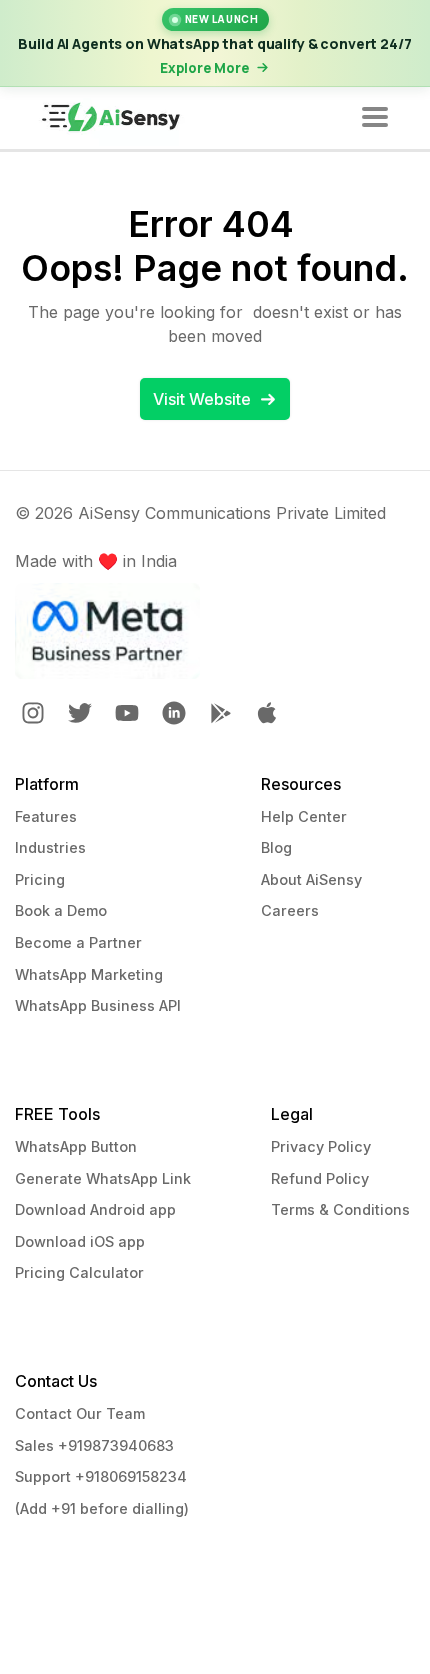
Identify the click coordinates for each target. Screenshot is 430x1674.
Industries (50, 847)
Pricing (40, 879)
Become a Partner (78, 942)
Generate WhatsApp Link (103, 1178)
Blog (276, 847)
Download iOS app (80, 1241)
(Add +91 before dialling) (102, 1508)
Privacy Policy (321, 1146)
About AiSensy (311, 879)
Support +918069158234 (101, 1476)
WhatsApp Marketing (89, 974)
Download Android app (95, 1209)
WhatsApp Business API (98, 1005)
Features (46, 816)
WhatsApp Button (76, 1146)
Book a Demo (61, 910)
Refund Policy (320, 1178)
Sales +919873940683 (94, 1445)
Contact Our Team (80, 1413)
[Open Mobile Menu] (375, 118)
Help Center (304, 816)
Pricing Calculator (79, 1272)
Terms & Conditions (340, 1209)
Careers (290, 910)
